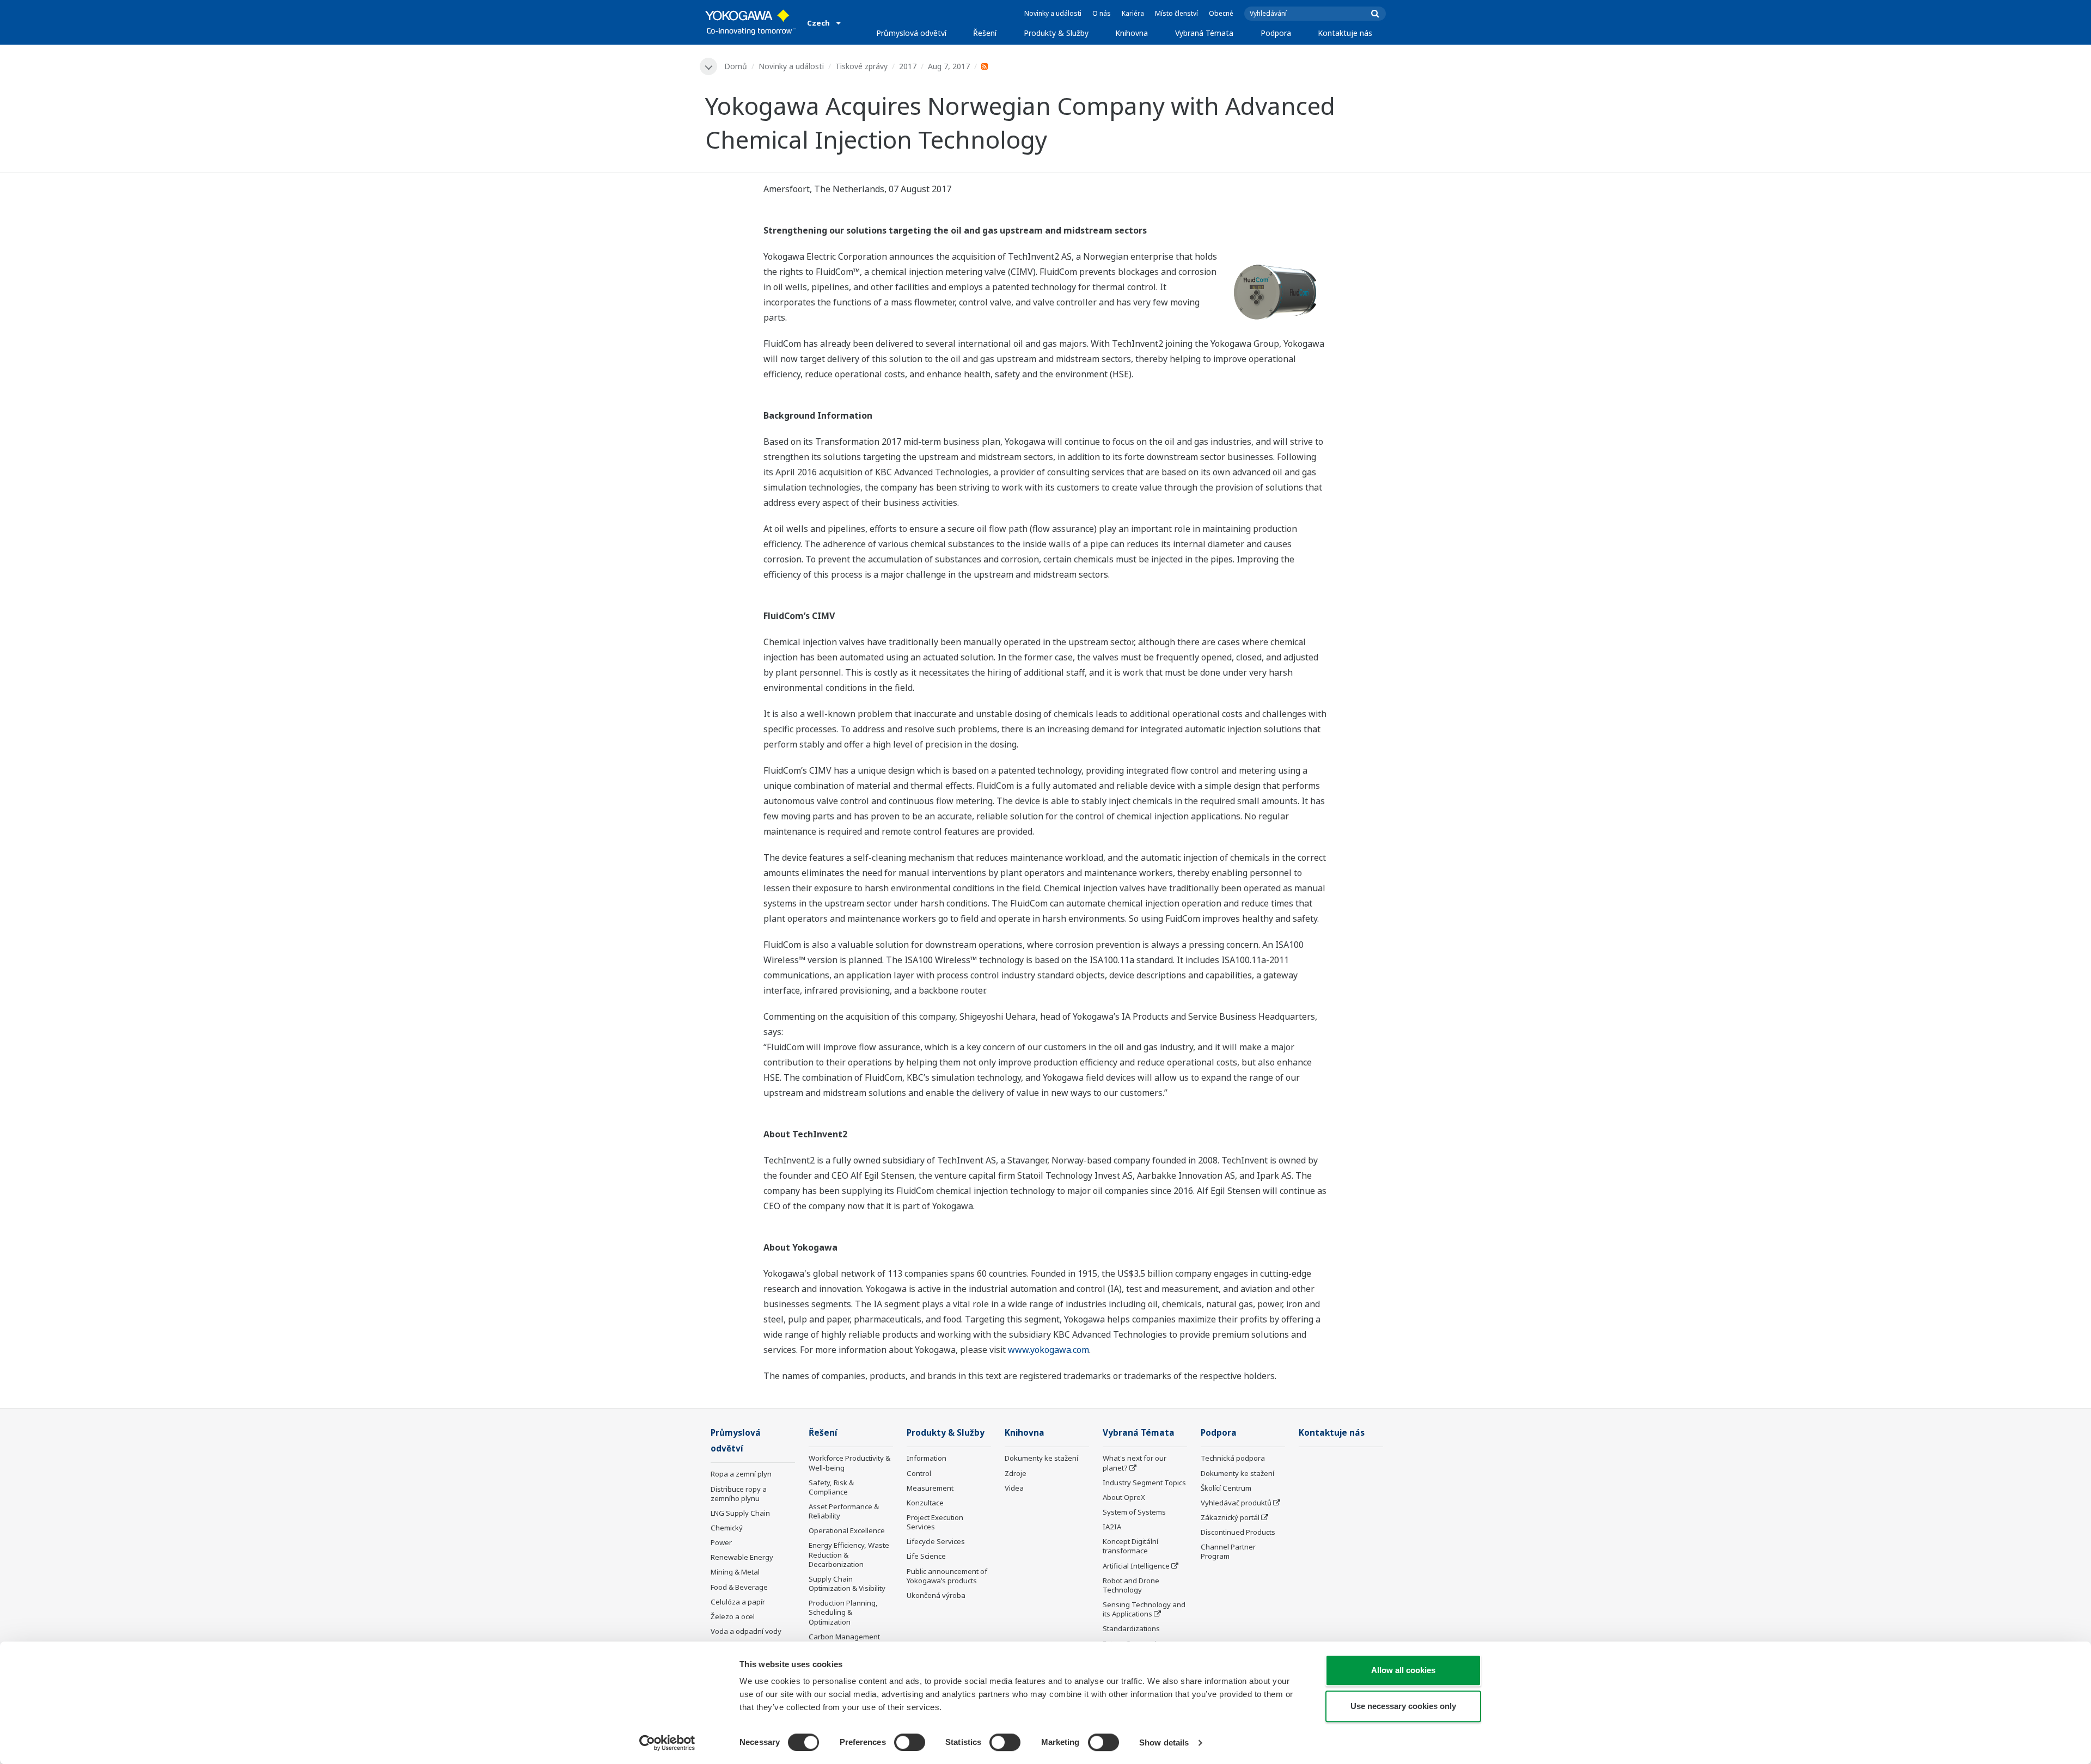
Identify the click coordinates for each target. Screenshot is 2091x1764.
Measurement (930, 1488)
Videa (1014, 1488)
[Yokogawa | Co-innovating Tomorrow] (751, 22)
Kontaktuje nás (1345, 33)
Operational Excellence (847, 1530)
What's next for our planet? (1135, 1463)
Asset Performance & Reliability (844, 1511)
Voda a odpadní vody (746, 1631)
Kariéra (1133, 13)
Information (927, 1458)
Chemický (727, 1528)
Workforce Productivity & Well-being (849, 1463)
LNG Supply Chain (740, 1513)
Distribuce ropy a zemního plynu (739, 1494)
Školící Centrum (1226, 1488)
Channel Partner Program (1228, 1551)
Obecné (1221, 13)
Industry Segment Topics (1144, 1483)
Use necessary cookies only (1403, 1706)
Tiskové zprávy (861, 66)
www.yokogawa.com (1048, 1350)
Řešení (985, 33)
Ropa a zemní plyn (741, 1474)
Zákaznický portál (1230, 1517)
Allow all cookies (1403, 1670)
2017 (908, 66)
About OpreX (1124, 1497)
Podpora (1276, 33)
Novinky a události (1053, 13)
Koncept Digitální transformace (1130, 1546)
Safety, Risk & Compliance (831, 1487)
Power (721, 1542)
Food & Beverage (739, 1587)
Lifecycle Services (936, 1541)
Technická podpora (1233, 1458)
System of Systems (1134, 1512)
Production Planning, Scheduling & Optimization (843, 1612)
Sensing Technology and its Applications (1144, 1609)
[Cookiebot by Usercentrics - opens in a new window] (667, 1743)
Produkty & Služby (1056, 33)
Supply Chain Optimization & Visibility (847, 1584)
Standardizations (1131, 1628)
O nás (1102, 13)
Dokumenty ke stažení (1041, 1458)
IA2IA (1112, 1527)
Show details (1164, 1742)
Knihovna (1132, 33)
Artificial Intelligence (1136, 1566)
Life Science (926, 1556)
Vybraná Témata (1204, 33)
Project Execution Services (935, 1522)
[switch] (910, 1742)
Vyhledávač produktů (1236, 1503)
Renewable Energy (742, 1557)
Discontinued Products (1238, 1532)
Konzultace (925, 1503)
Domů (736, 66)
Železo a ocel (733, 1616)
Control (919, 1473)
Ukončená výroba (936, 1595)
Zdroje (1016, 1473)
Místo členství (1176, 13)
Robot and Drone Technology (1131, 1585)
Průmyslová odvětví (911, 33)
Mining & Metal (735, 1572)
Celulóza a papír (738, 1602)
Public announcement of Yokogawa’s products (947, 1576)
